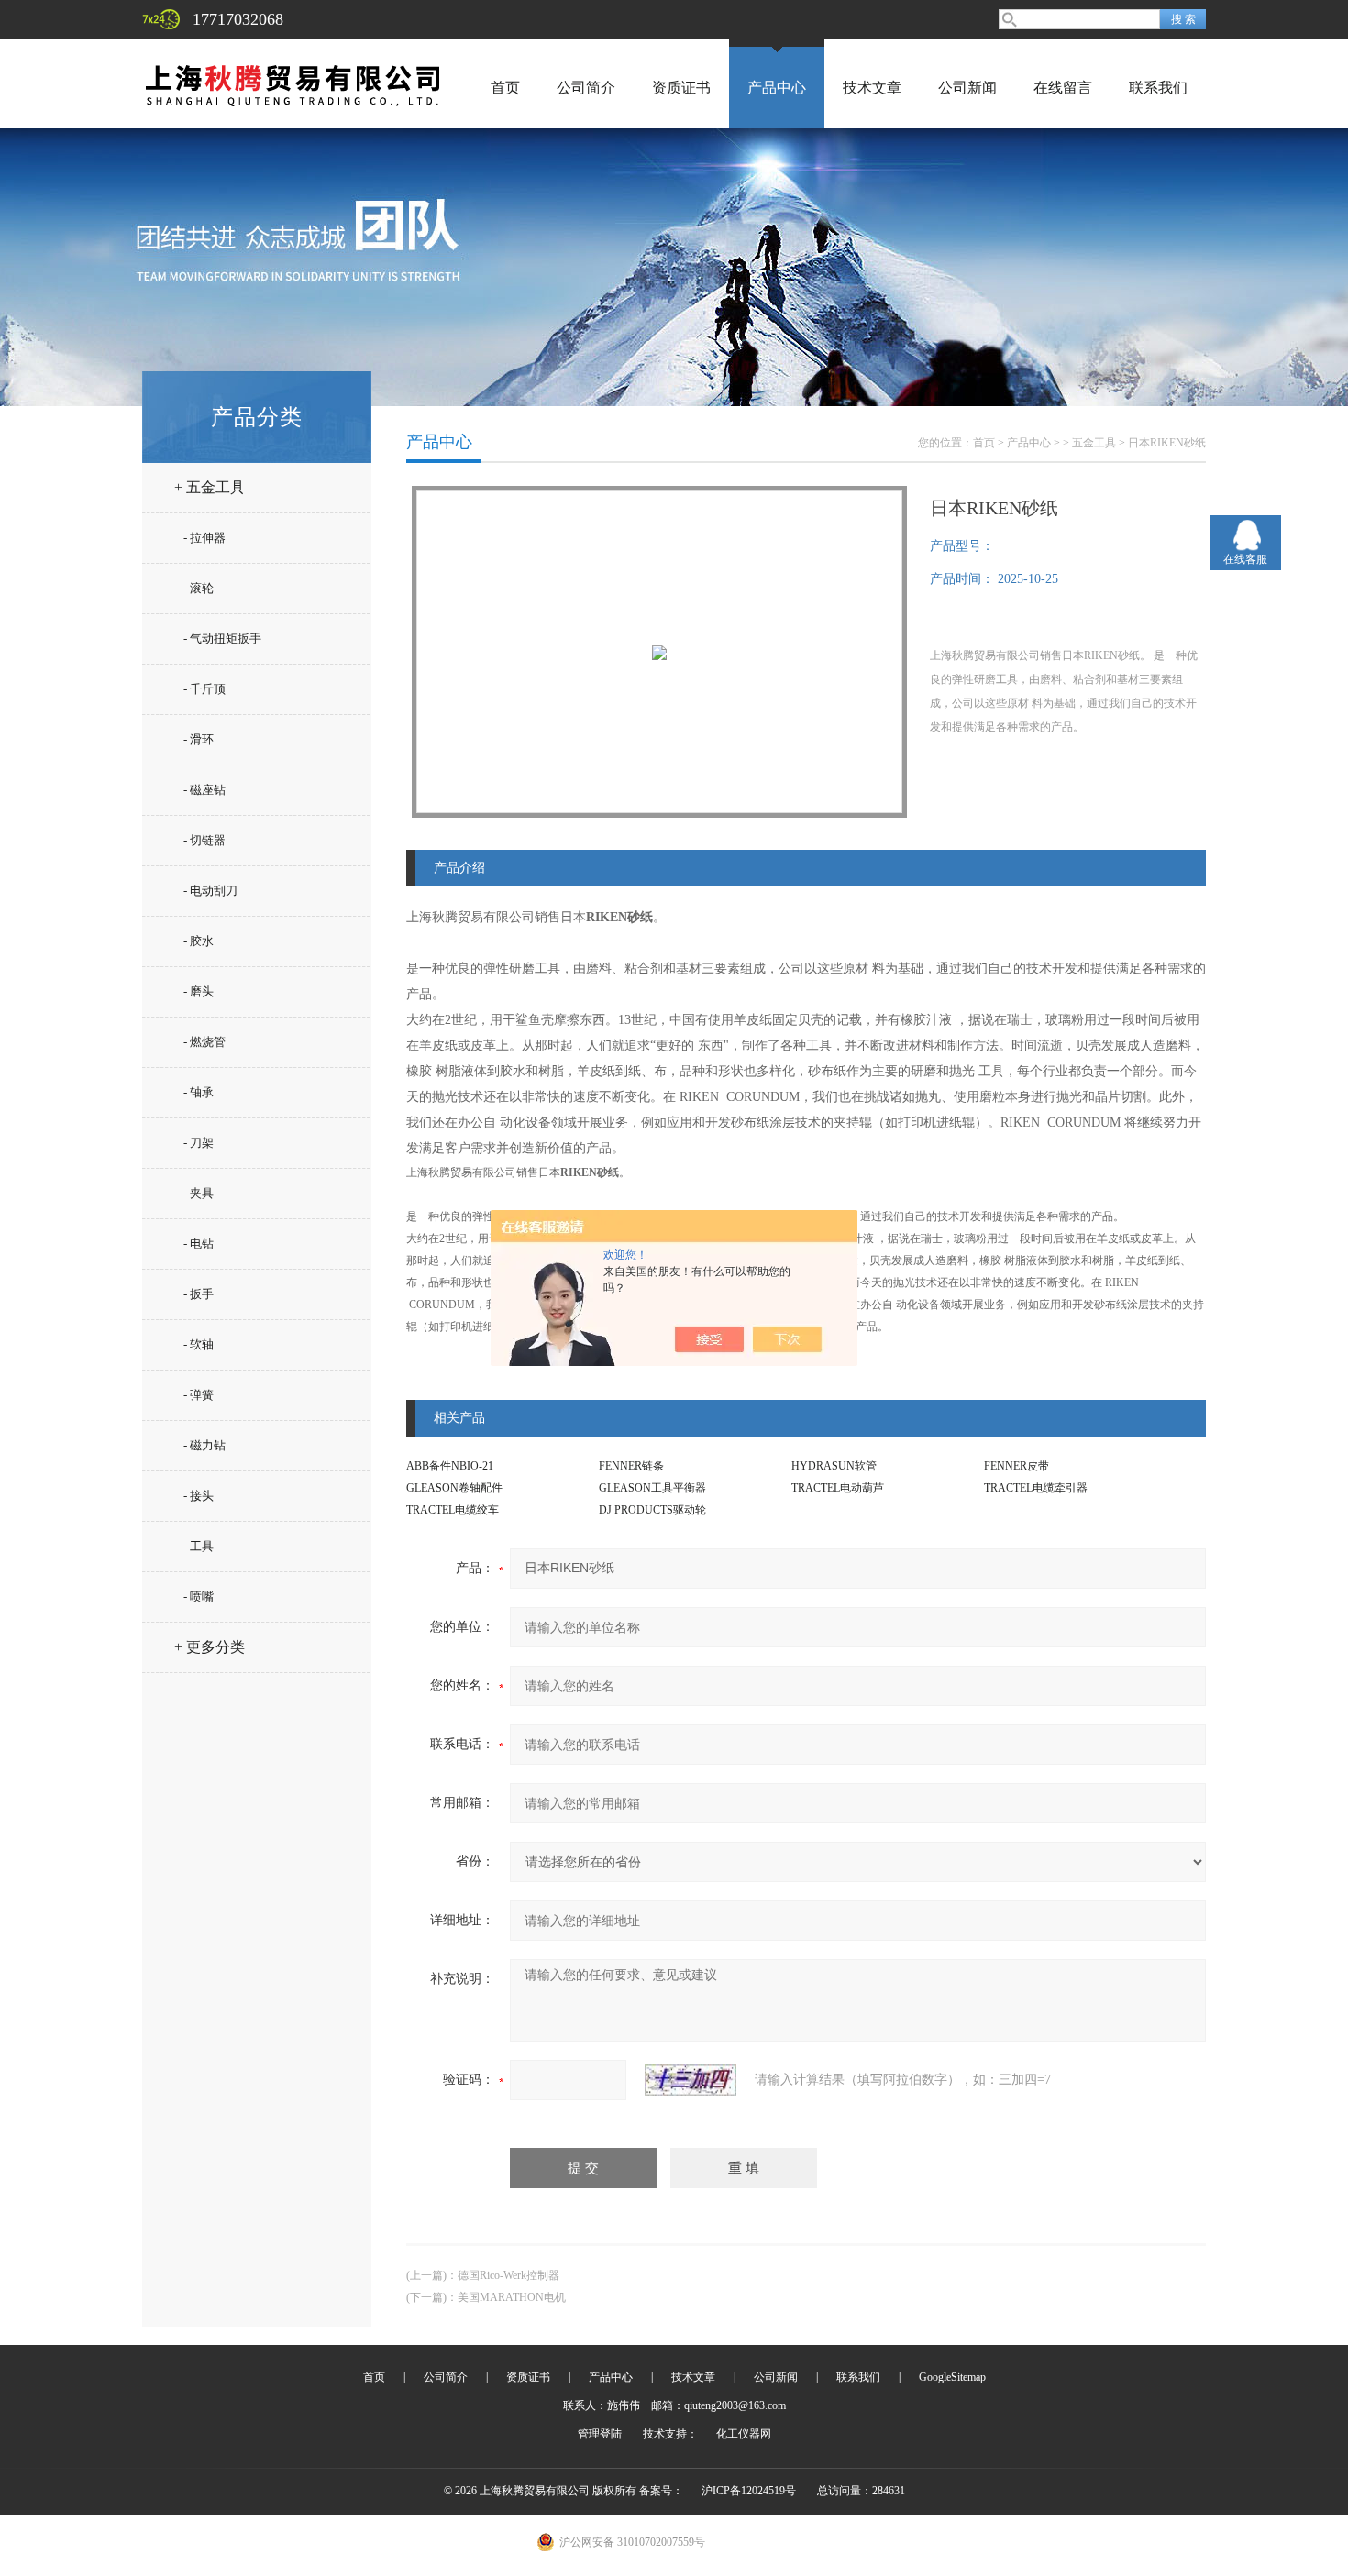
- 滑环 (199, 739)
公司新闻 (967, 88)
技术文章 (872, 88)
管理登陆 (600, 2434)
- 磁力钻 (204, 1445)
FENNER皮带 (1017, 1466)
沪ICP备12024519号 (749, 2491)
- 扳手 (199, 1294)
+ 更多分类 (210, 1647)
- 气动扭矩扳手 (222, 638)
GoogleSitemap (952, 2377)
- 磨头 (199, 991)
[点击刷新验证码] (691, 2080)
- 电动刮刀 (210, 891)
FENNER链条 (631, 1466)
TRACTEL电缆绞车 (453, 1510)
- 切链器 (204, 840)
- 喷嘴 (199, 1596)
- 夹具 (199, 1193)
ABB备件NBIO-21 (450, 1466)
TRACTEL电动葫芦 (838, 1488)
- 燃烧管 (204, 1042)
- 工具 (199, 1546)
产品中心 (777, 88)
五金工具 (1094, 443)
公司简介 (586, 88)
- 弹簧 (199, 1395)
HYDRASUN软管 (834, 1466)
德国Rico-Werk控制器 (508, 2275)
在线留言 (1063, 88)
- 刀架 (199, 1143)
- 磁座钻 (204, 790)
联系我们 (1158, 88)
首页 (505, 88)
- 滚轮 (199, 588)
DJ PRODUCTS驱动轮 (652, 1510)
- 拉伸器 (204, 538)
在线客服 (1245, 559)
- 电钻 (199, 1244)
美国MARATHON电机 (512, 2297)
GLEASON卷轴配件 (454, 1488)
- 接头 (199, 1496)
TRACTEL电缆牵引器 (1036, 1488)
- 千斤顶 (204, 689)
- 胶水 (199, 941)
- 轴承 (199, 1092)
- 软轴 (199, 1344)
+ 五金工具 (210, 487)
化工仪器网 (744, 2434)
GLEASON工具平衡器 (652, 1488)
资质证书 (681, 88)
